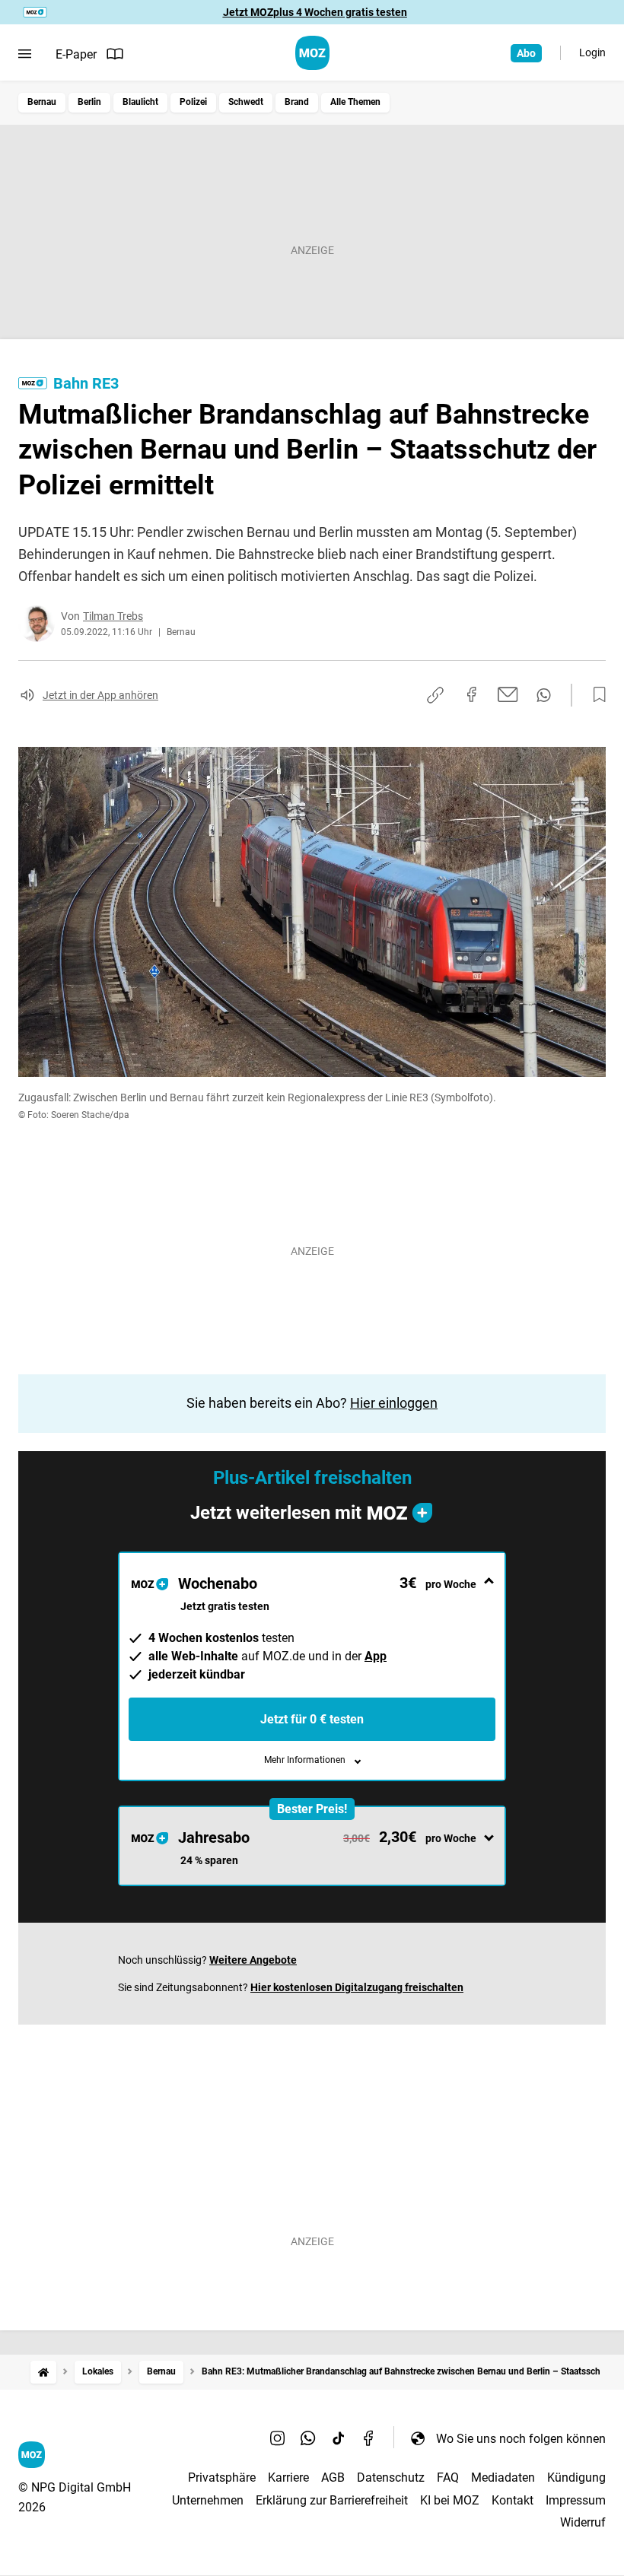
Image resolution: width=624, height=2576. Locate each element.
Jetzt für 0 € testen (312, 1719)
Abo (526, 53)
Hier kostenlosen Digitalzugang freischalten (357, 1987)
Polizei (193, 102)
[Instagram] (278, 2438)
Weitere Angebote (253, 1960)
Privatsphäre (222, 2478)
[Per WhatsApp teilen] (544, 695)
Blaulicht (140, 102)
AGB (333, 2478)
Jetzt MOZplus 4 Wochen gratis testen (315, 12)
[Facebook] (369, 2438)
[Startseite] (43, 2372)
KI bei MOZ (450, 2500)
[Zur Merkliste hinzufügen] (595, 695)
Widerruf (583, 2522)
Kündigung (576, 2478)
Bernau (42, 102)
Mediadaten (503, 2478)
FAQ (448, 2478)
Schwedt (246, 102)
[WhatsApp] (308, 2438)
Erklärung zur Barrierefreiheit (332, 2500)
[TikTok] (339, 2438)
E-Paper (76, 54)
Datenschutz (391, 2478)
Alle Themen (355, 102)
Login (592, 52)
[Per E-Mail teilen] (508, 694)
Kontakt (513, 2500)
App (376, 1656)
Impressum (576, 2500)
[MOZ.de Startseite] (312, 53)
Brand (297, 102)
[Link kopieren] (435, 695)
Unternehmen (208, 2500)
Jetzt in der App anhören (100, 695)
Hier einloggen (394, 1403)
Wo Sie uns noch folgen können (521, 2439)
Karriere (288, 2478)
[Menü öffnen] (25, 54)
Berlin (89, 102)
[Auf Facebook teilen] (472, 694)
